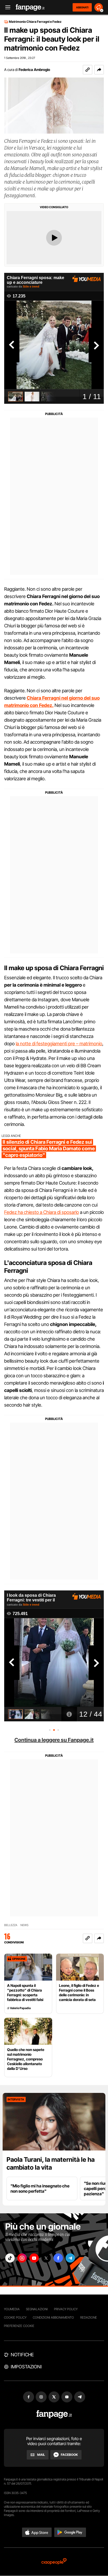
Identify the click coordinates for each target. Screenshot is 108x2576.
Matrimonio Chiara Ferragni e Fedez (35, 22)
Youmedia (12, 2309)
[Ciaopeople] (54, 2562)
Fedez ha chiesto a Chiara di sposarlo (42, 1212)
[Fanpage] (54, 2414)
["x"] (46, 2258)
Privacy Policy (66, 2309)
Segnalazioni (37, 2309)
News (25, 1925)
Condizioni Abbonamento (53, 2317)
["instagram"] (22, 2258)
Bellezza (11, 1925)
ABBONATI (82, 7)
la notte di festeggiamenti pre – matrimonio (59, 1044)
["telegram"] (70, 2258)
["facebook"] (58, 2258)
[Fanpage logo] (30, 7)
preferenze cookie (19, 2326)
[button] (99, 70)
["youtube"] (34, 2258)
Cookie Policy (15, 2317)
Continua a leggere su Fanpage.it (54, 1740)
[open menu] (6, 7)
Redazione (89, 2317)
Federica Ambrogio (34, 70)
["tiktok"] (10, 2258)
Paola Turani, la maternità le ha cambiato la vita (51, 2163)
